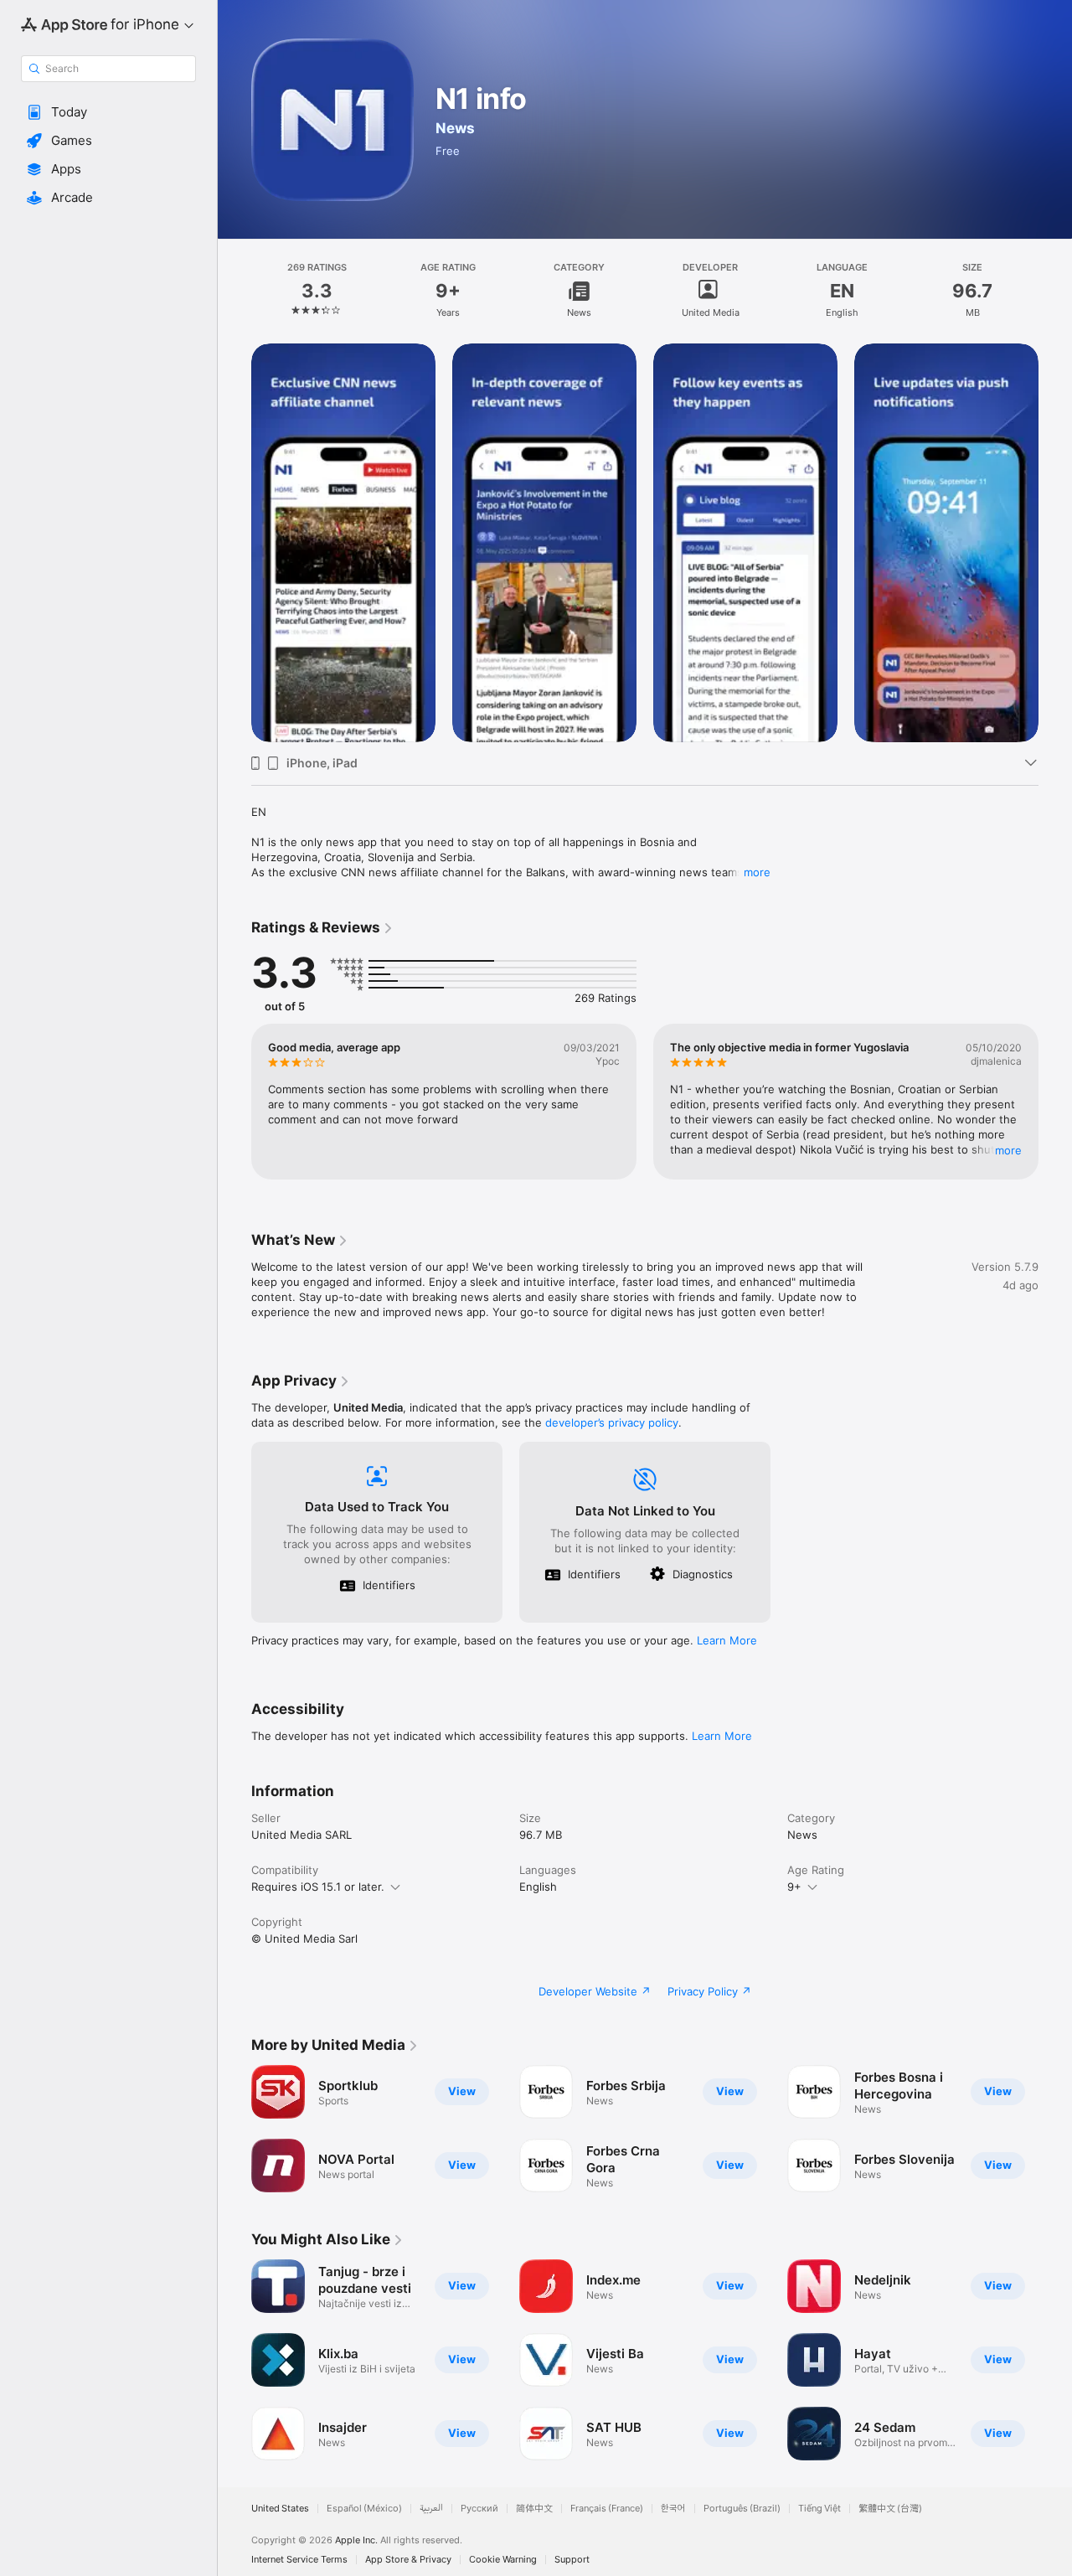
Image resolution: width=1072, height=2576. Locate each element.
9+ (794, 1887)
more (757, 872)
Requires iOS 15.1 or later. (318, 1887)
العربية (431, 2509)
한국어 (673, 2509)
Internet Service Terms (299, 2560)
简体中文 (534, 2509)
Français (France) (607, 2509)
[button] (108, 112)
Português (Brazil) (742, 2509)
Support (572, 2560)
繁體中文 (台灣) (890, 2509)
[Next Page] (1055, 543)
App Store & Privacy (408, 2560)
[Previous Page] (234, 543)
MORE (1008, 1150)
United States (280, 2509)
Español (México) (364, 2509)
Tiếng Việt (819, 2509)
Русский (479, 2509)
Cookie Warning (503, 2560)
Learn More (727, 1640)
